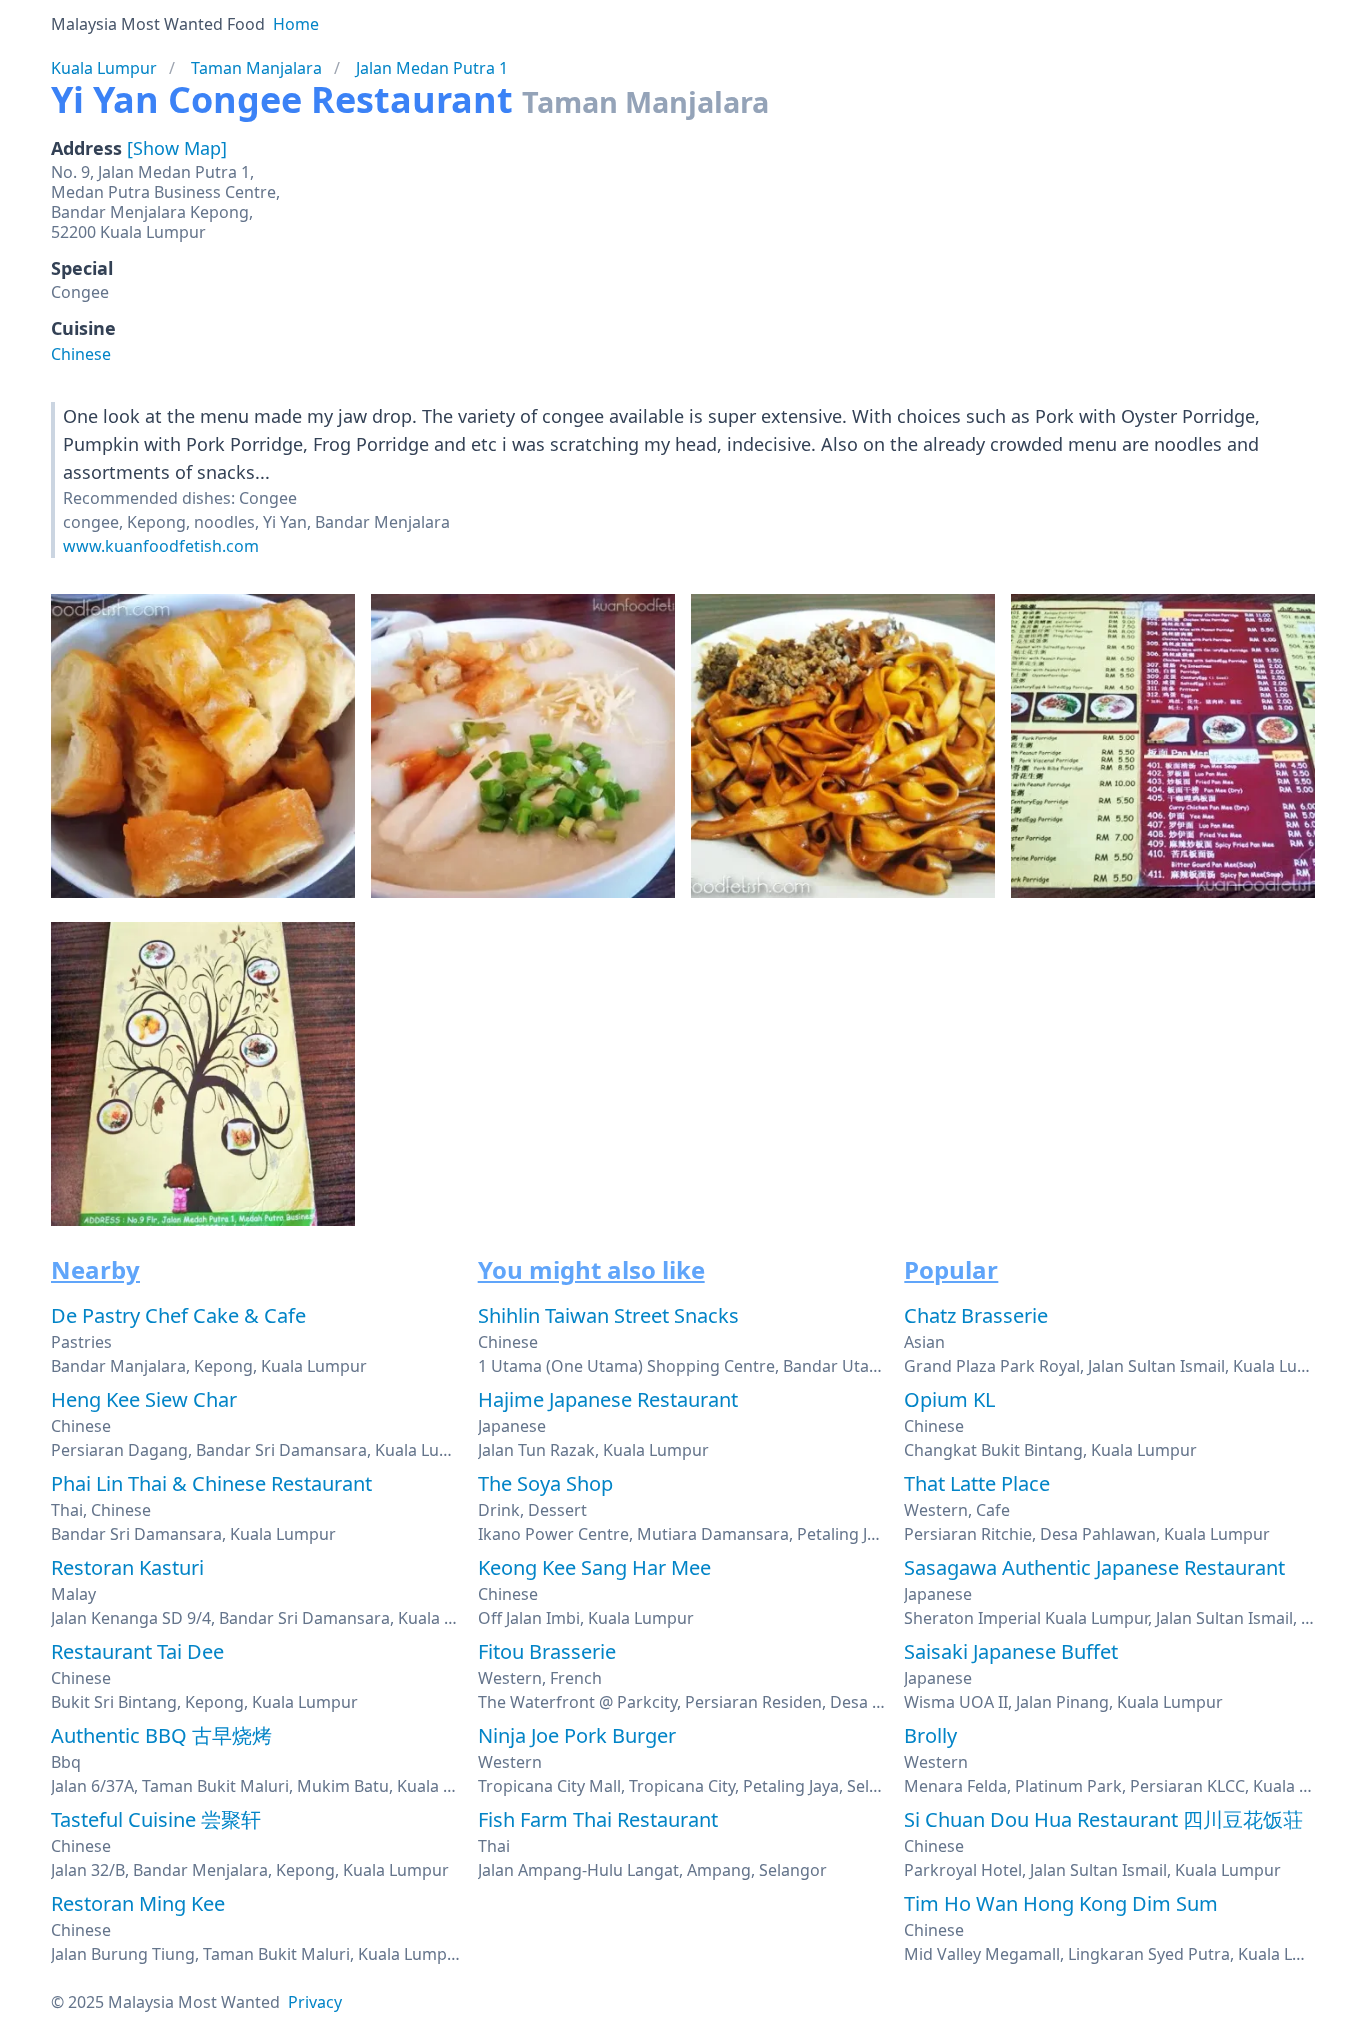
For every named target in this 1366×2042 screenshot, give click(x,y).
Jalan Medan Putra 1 (432, 68)
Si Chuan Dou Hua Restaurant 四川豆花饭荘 (1103, 1819)
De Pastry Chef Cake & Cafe (178, 1315)
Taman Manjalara (256, 68)
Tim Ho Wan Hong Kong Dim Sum (1061, 1903)
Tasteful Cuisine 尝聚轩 (156, 1819)
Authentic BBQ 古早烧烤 (161, 1735)
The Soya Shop (545, 1483)
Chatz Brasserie (976, 1315)
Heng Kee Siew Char (144, 1399)
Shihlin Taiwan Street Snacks (608, 1315)
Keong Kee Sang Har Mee (594, 1567)
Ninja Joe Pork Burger (577, 1735)
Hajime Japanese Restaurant (608, 1399)
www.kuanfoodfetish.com (161, 546)
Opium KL (949, 1399)
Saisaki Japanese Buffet (1011, 1651)
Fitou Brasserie (547, 1651)
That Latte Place (977, 1483)
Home (296, 24)
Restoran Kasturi (127, 1567)
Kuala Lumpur (104, 68)
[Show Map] (177, 148)
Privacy (315, 2002)
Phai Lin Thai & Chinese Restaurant (211, 1483)
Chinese (81, 354)
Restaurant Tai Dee (137, 1651)
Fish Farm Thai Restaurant (598, 1819)
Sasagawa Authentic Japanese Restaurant (1094, 1567)
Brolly (930, 1735)
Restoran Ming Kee (138, 1903)
